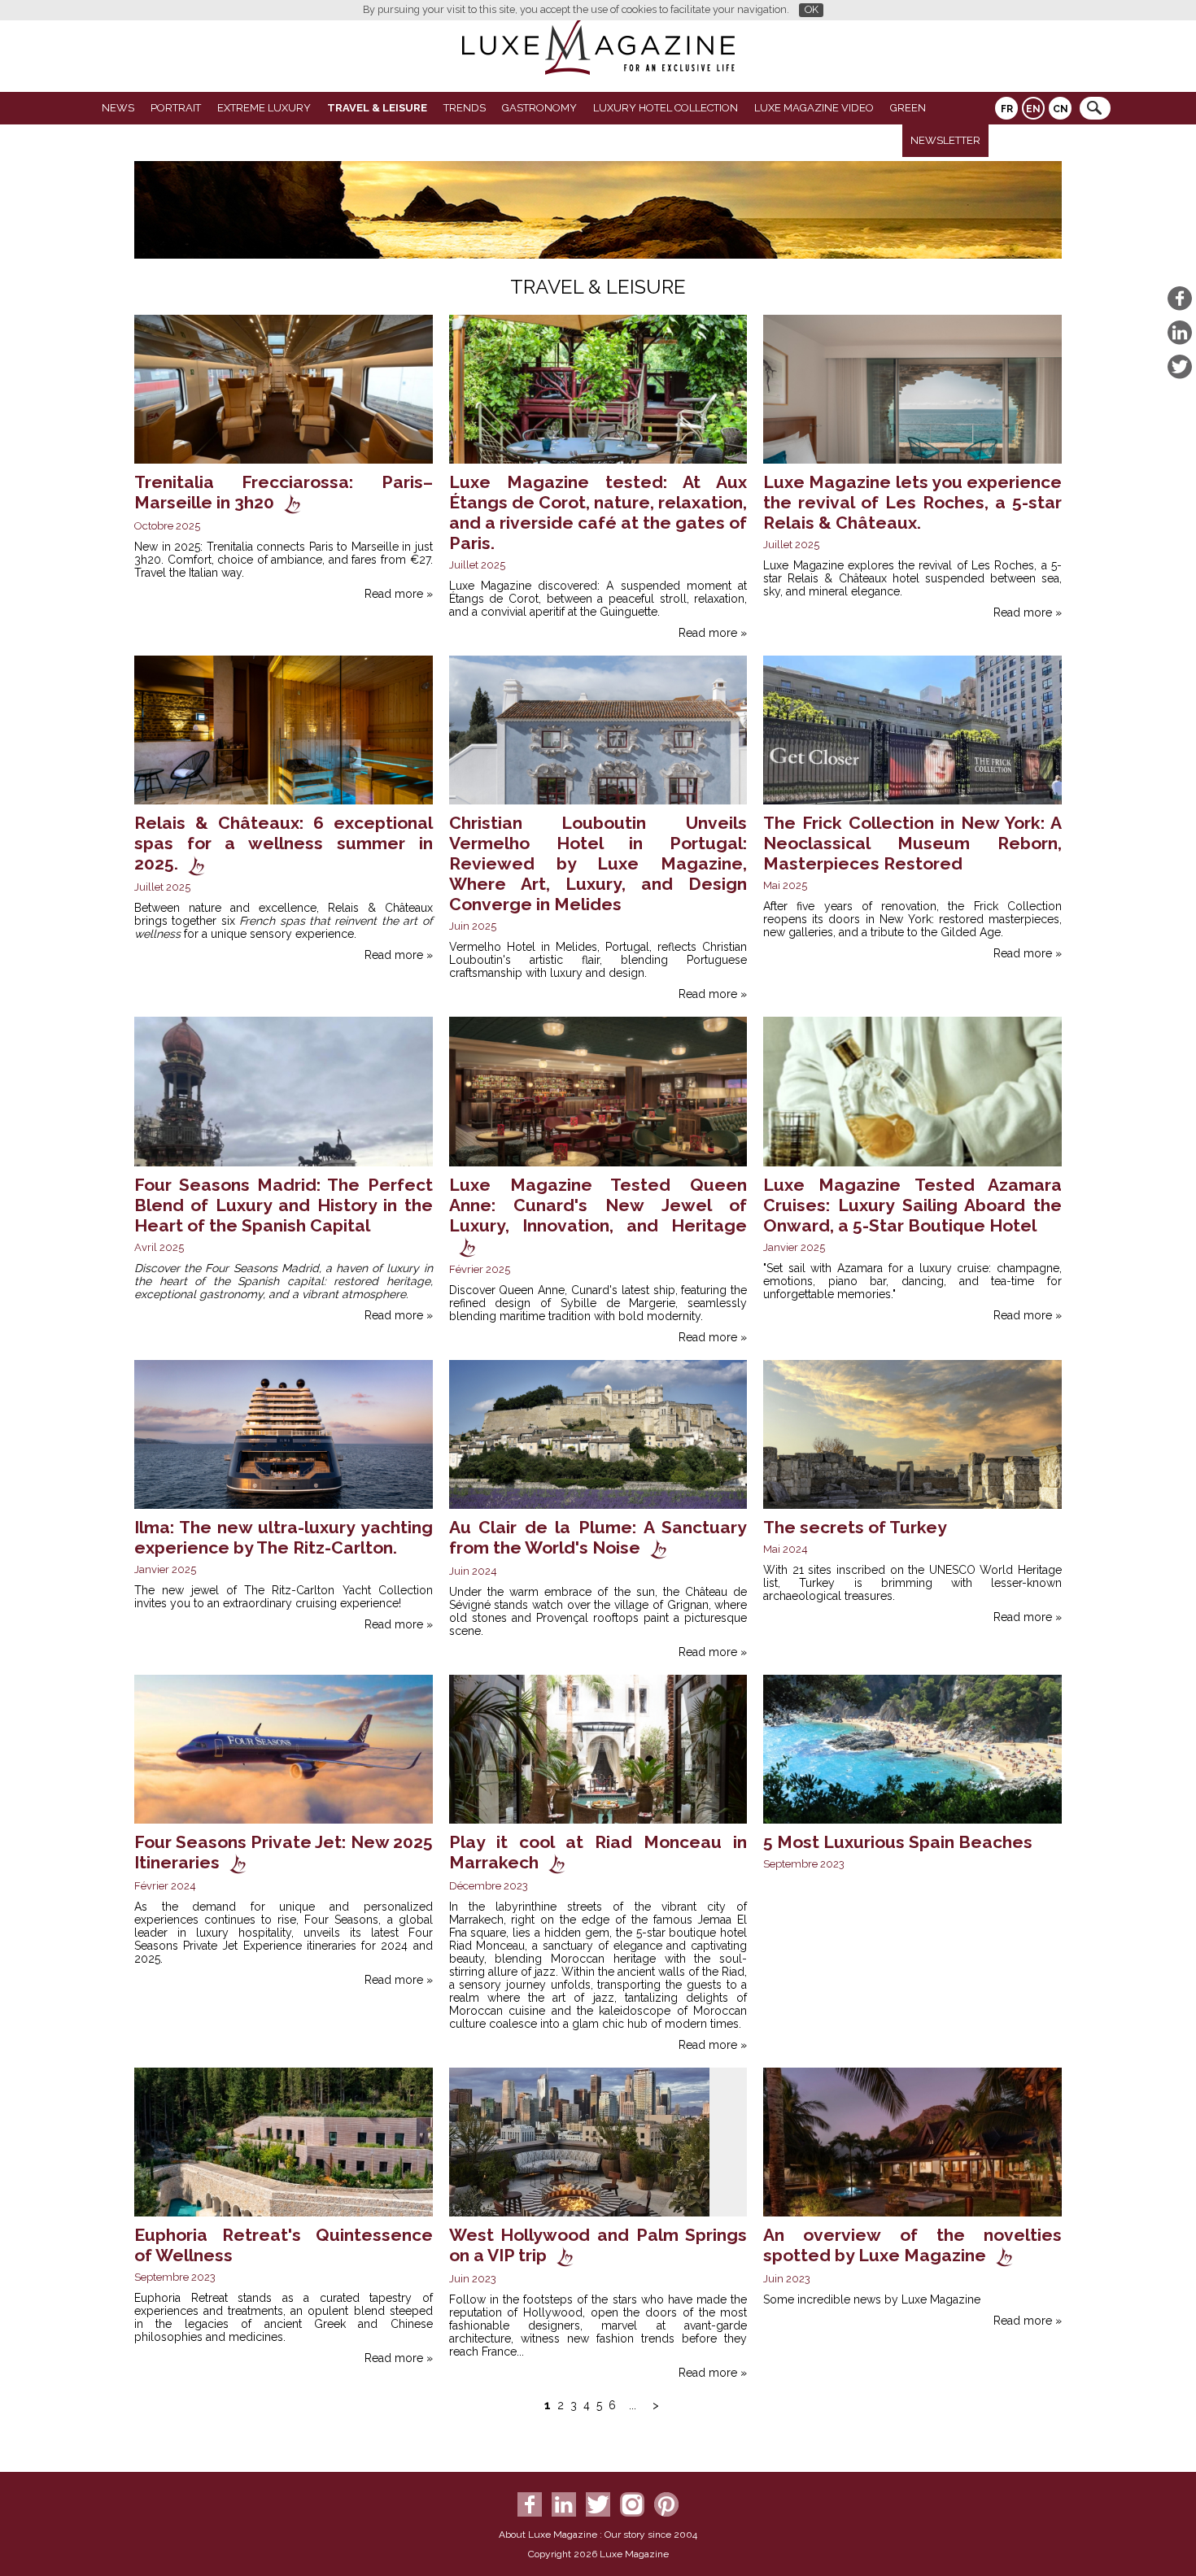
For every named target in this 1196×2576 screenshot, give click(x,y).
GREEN (908, 108)
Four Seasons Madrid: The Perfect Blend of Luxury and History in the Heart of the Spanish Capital (284, 1205)
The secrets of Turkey (855, 1527)
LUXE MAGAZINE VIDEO (814, 108)
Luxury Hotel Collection (666, 108)
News (118, 108)
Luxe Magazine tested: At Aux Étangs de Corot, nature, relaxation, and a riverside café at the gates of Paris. (598, 512)
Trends (465, 108)
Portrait (176, 108)
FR (1007, 109)
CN (1061, 109)
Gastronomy (539, 108)
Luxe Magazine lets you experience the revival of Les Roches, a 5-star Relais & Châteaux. (912, 502)
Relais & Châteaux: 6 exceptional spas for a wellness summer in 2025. (284, 843)
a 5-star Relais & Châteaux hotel (912, 572)
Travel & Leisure (377, 108)
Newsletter (945, 140)
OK (812, 9)
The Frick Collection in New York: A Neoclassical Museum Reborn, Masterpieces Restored (912, 843)
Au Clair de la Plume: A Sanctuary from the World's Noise (598, 1537)
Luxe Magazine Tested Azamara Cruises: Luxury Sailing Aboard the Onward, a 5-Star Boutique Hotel (912, 1205)
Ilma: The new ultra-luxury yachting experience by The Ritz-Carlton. (284, 1537)
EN (1033, 109)
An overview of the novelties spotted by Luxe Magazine (912, 2245)
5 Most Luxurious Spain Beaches (898, 1842)
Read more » (399, 594)
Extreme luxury (264, 108)
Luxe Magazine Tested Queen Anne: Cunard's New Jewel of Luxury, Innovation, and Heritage (598, 1205)
